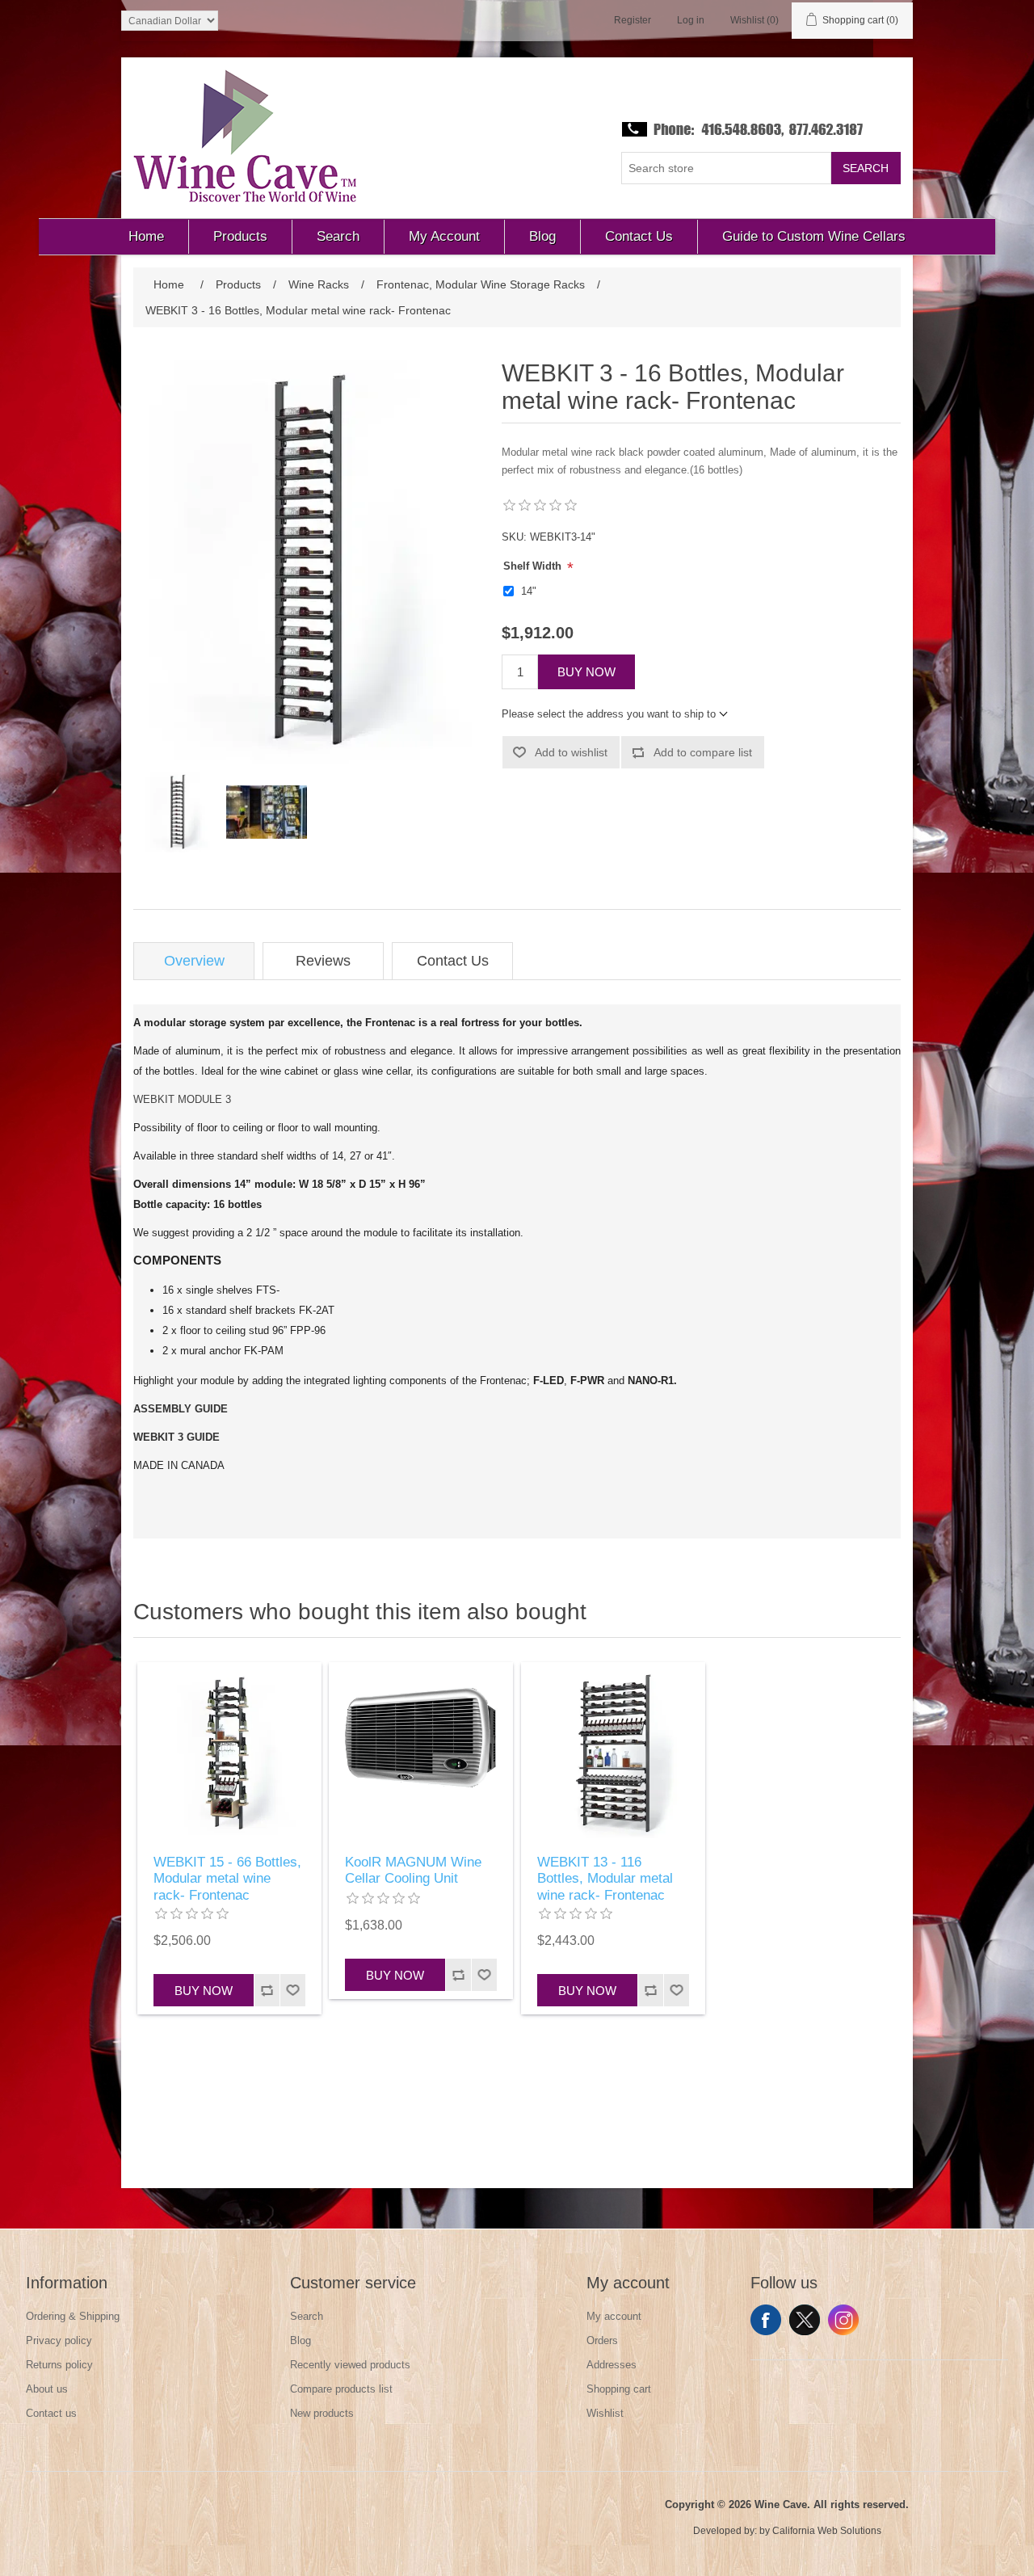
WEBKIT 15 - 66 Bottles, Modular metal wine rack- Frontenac (227, 1879)
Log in (691, 20)
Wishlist (605, 2413)
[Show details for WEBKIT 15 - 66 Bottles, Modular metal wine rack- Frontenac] (229, 1754)
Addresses (612, 2365)
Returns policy (59, 2365)
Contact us (51, 2413)
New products (322, 2413)
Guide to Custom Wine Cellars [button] (814, 236)
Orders (602, 2340)
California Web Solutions (827, 2531)
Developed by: (725, 2531)
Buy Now (586, 672)
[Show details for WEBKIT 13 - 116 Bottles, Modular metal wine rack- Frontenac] (613, 1754)
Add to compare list (703, 752)
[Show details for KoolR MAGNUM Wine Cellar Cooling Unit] (421, 1754)
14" (529, 591)
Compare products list (341, 2389)
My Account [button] (444, 236)
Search (866, 168)
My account (614, 2316)
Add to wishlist (571, 752)
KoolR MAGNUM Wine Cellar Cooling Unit (413, 1870)
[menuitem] (147, 237)
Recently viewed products (350, 2365)
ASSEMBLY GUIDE (181, 1409)
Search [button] (338, 236)
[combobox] (726, 168)
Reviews (323, 961)
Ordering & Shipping (73, 2316)
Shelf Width (534, 566)
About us (47, 2389)
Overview (194, 961)
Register (633, 20)
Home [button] (146, 236)
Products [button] (240, 236)
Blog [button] (542, 236)
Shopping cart (619, 2389)
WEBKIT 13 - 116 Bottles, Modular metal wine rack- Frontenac (605, 1879)
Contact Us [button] (639, 236)
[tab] (194, 961)
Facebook (766, 2320)
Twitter (805, 2320)
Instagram (843, 2320)
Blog (301, 2340)
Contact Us (453, 961)
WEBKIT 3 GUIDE (177, 1437)
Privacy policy (59, 2340)
